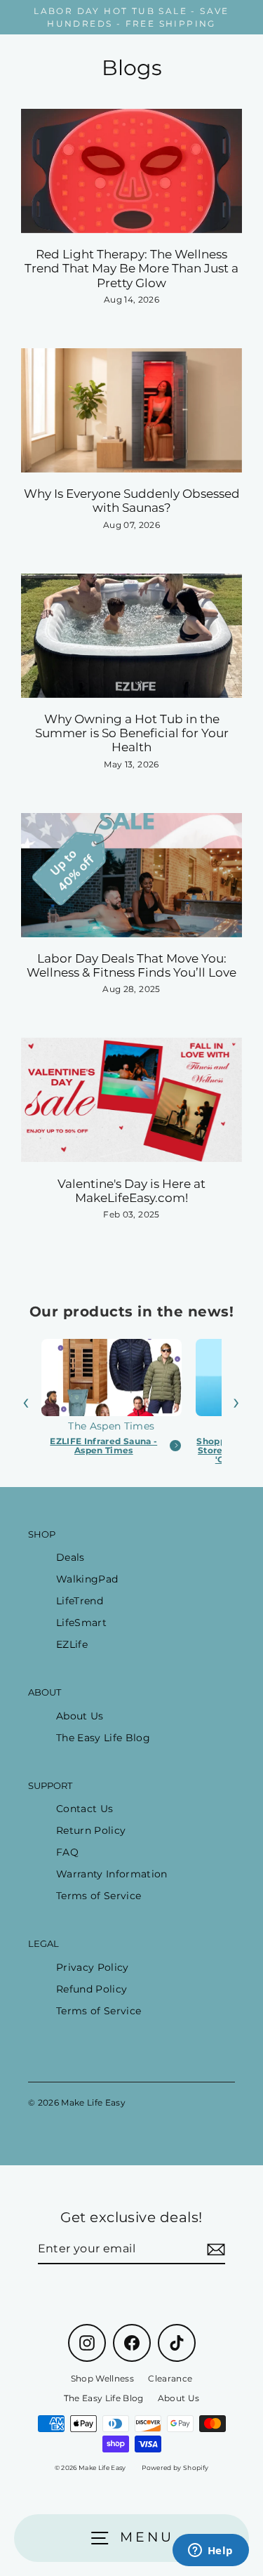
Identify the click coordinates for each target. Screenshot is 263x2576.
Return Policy (91, 1830)
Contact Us (85, 1809)
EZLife (72, 1644)
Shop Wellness (102, 2378)
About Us (80, 1716)
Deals (70, 1557)
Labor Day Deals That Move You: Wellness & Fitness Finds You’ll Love (131, 965)
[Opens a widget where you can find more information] (210, 2551)
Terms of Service (99, 1896)
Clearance (170, 2378)
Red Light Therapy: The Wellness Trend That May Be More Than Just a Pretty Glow (131, 269)
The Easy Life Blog (103, 1738)
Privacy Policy (93, 1967)
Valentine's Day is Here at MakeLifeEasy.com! (131, 1191)
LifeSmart (81, 1623)
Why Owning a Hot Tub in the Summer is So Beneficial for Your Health (132, 733)
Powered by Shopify (175, 2468)
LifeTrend (80, 1601)
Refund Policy (92, 1989)
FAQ (67, 1852)
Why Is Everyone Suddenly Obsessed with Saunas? (132, 501)
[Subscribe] (214, 2250)
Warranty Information (112, 1874)
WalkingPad (87, 1579)
